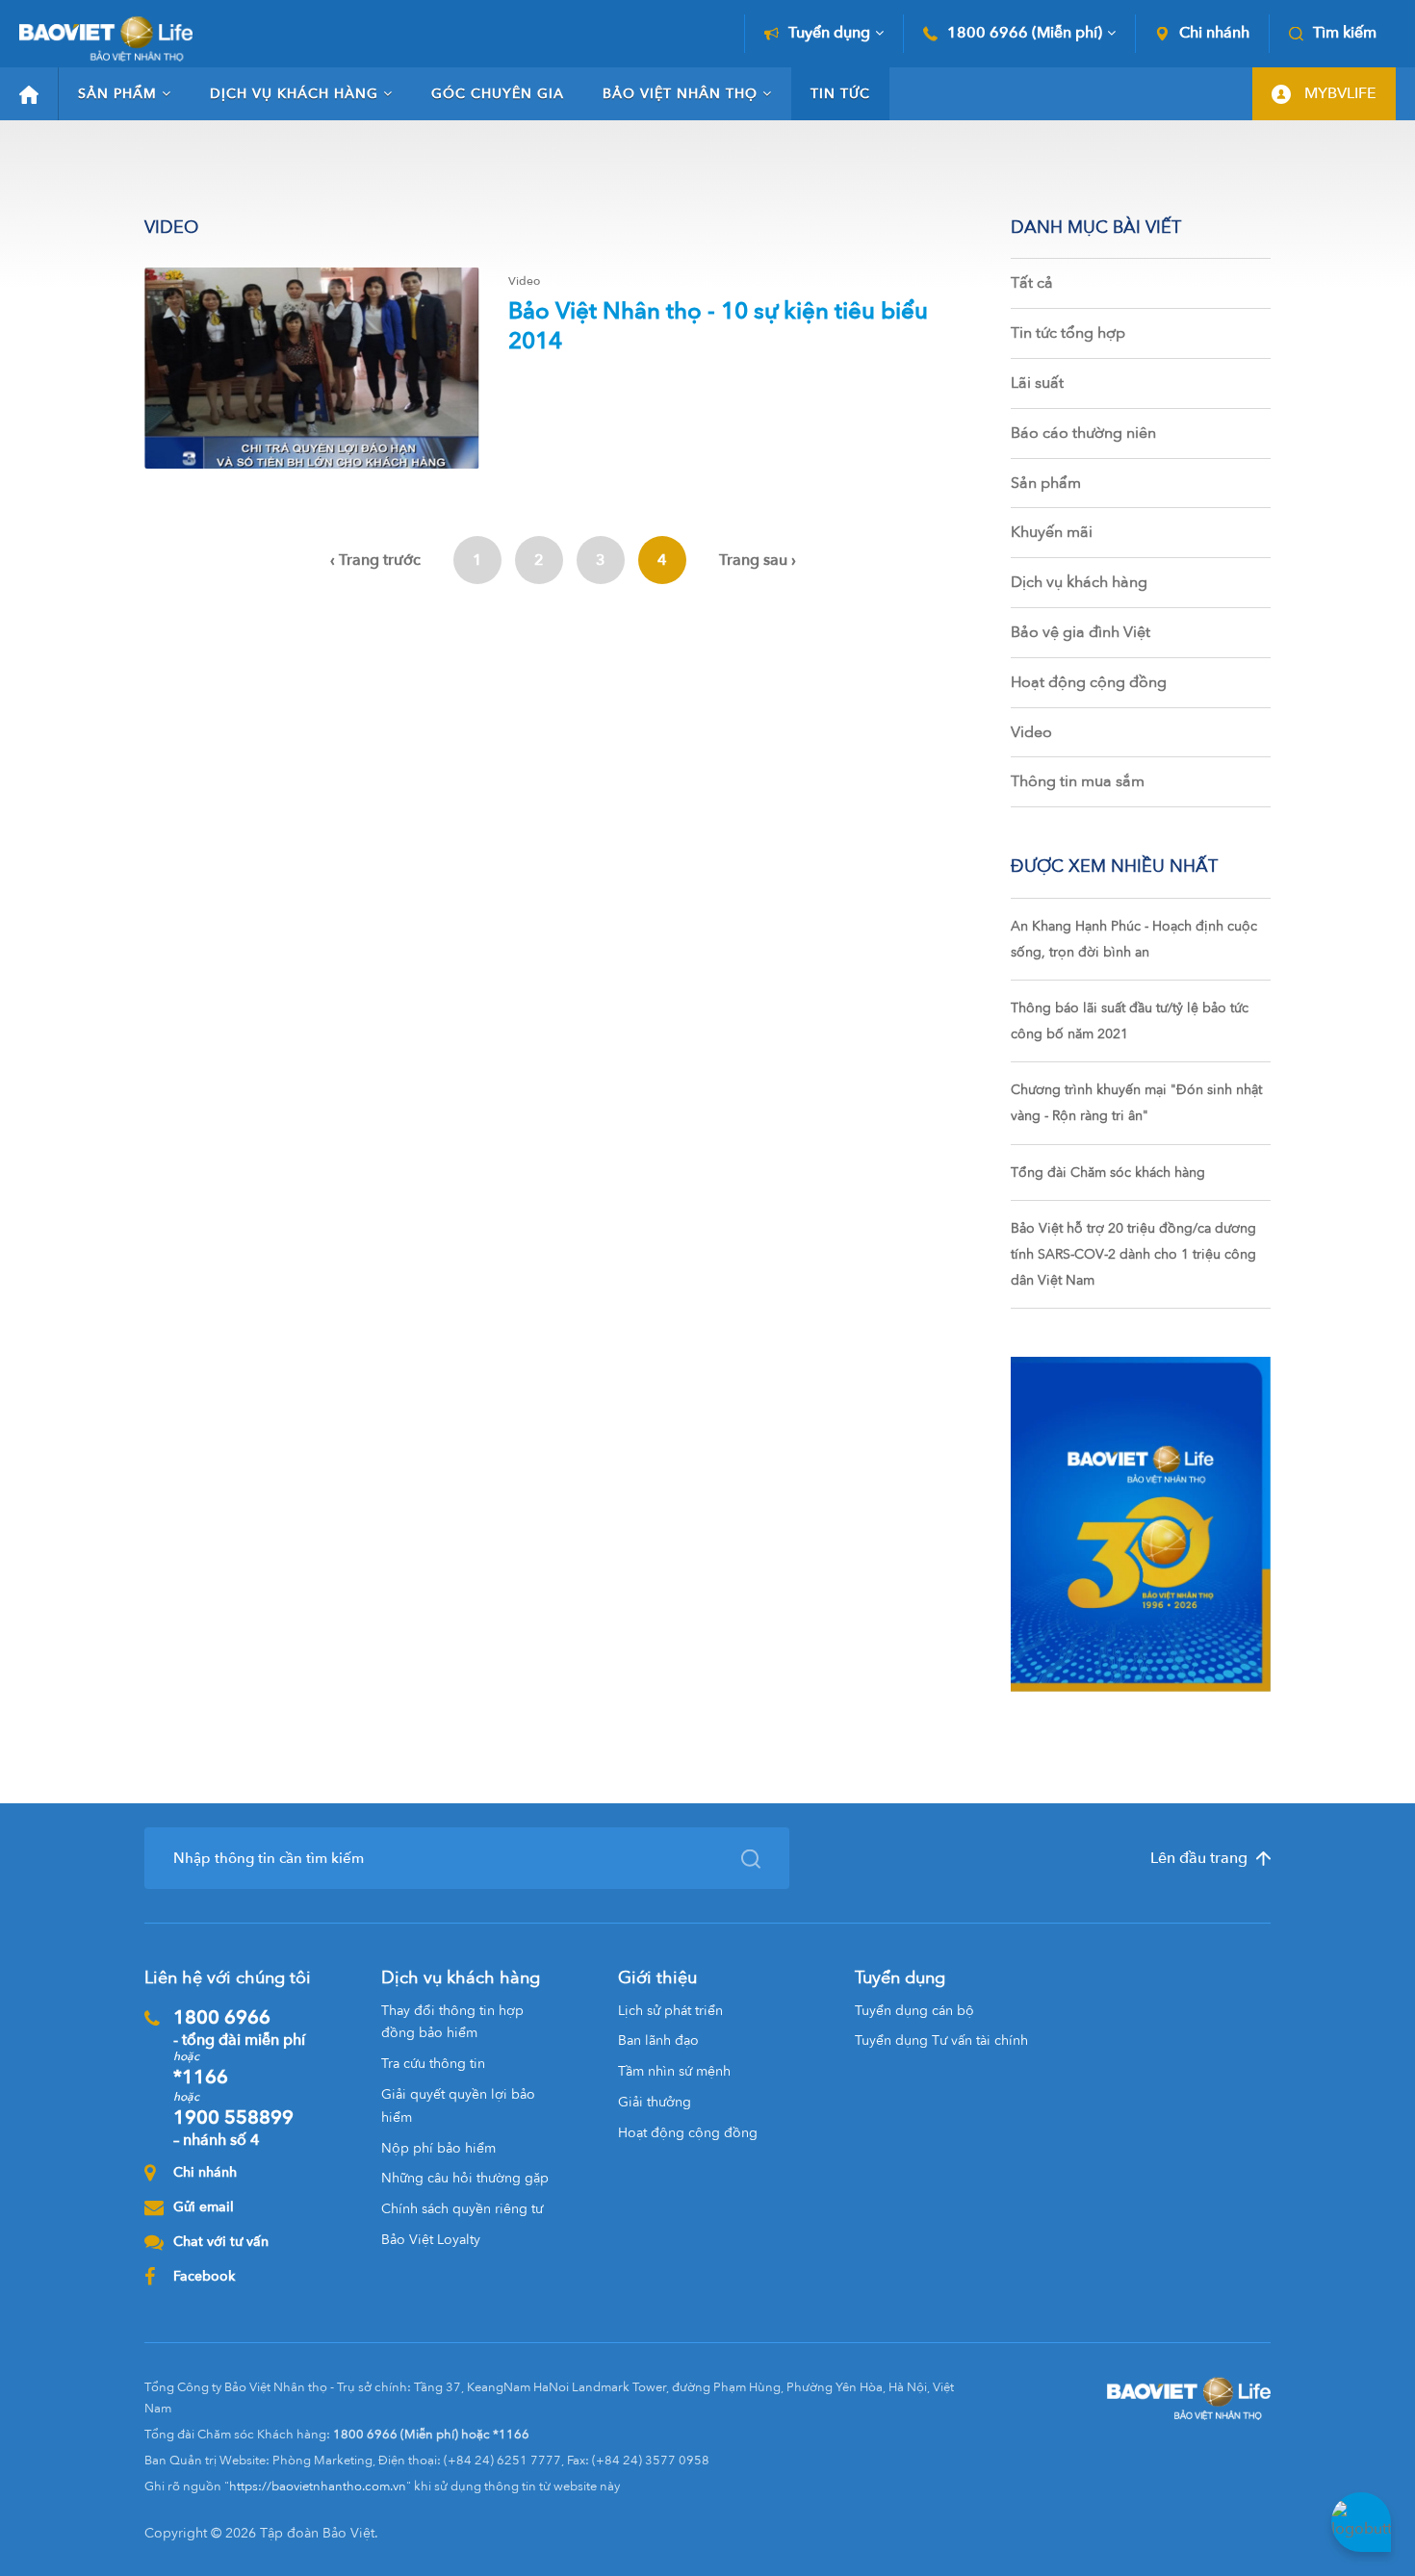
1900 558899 (233, 2128)
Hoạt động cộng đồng (1089, 682)
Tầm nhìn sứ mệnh (674, 2071)
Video (1031, 732)
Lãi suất (1037, 383)
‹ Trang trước (375, 560)
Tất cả (1032, 283)
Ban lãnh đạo (658, 2040)
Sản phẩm (117, 94)
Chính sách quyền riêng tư (462, 2209)
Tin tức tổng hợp (1068, 333)
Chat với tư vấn (221, 2242)
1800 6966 (239, 2028)
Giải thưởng (655, 2102)
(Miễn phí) (1025, 33)
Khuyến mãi (1052, 532)
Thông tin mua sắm (1078, 781)
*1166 (201, 2077)
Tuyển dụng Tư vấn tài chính (941, 2040)
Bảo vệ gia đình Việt (1081, 632)
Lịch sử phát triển (670, 2011)
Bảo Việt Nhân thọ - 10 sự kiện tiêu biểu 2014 (718, 326)
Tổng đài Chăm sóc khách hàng (1108, 1173)
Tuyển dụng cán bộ (914, 2011)
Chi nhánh (1214, 33)
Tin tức (840, 94)
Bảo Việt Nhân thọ (680, 94)
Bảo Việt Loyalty (431, 2240)
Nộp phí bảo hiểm (438, 2148)
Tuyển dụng (829, 33)
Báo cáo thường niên (1083, 433)
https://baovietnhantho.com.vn (318, 2487)
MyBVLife (1338, 93)
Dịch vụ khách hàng (294, 94)
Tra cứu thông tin (433, 2064)
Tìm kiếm (1345, 33)
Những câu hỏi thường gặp (465, 2178)
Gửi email (204, 2207)
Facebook (204, 2276)
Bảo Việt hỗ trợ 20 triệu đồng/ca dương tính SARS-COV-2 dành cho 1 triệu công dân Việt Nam (1133, 1254)
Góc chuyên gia (498, 94)
